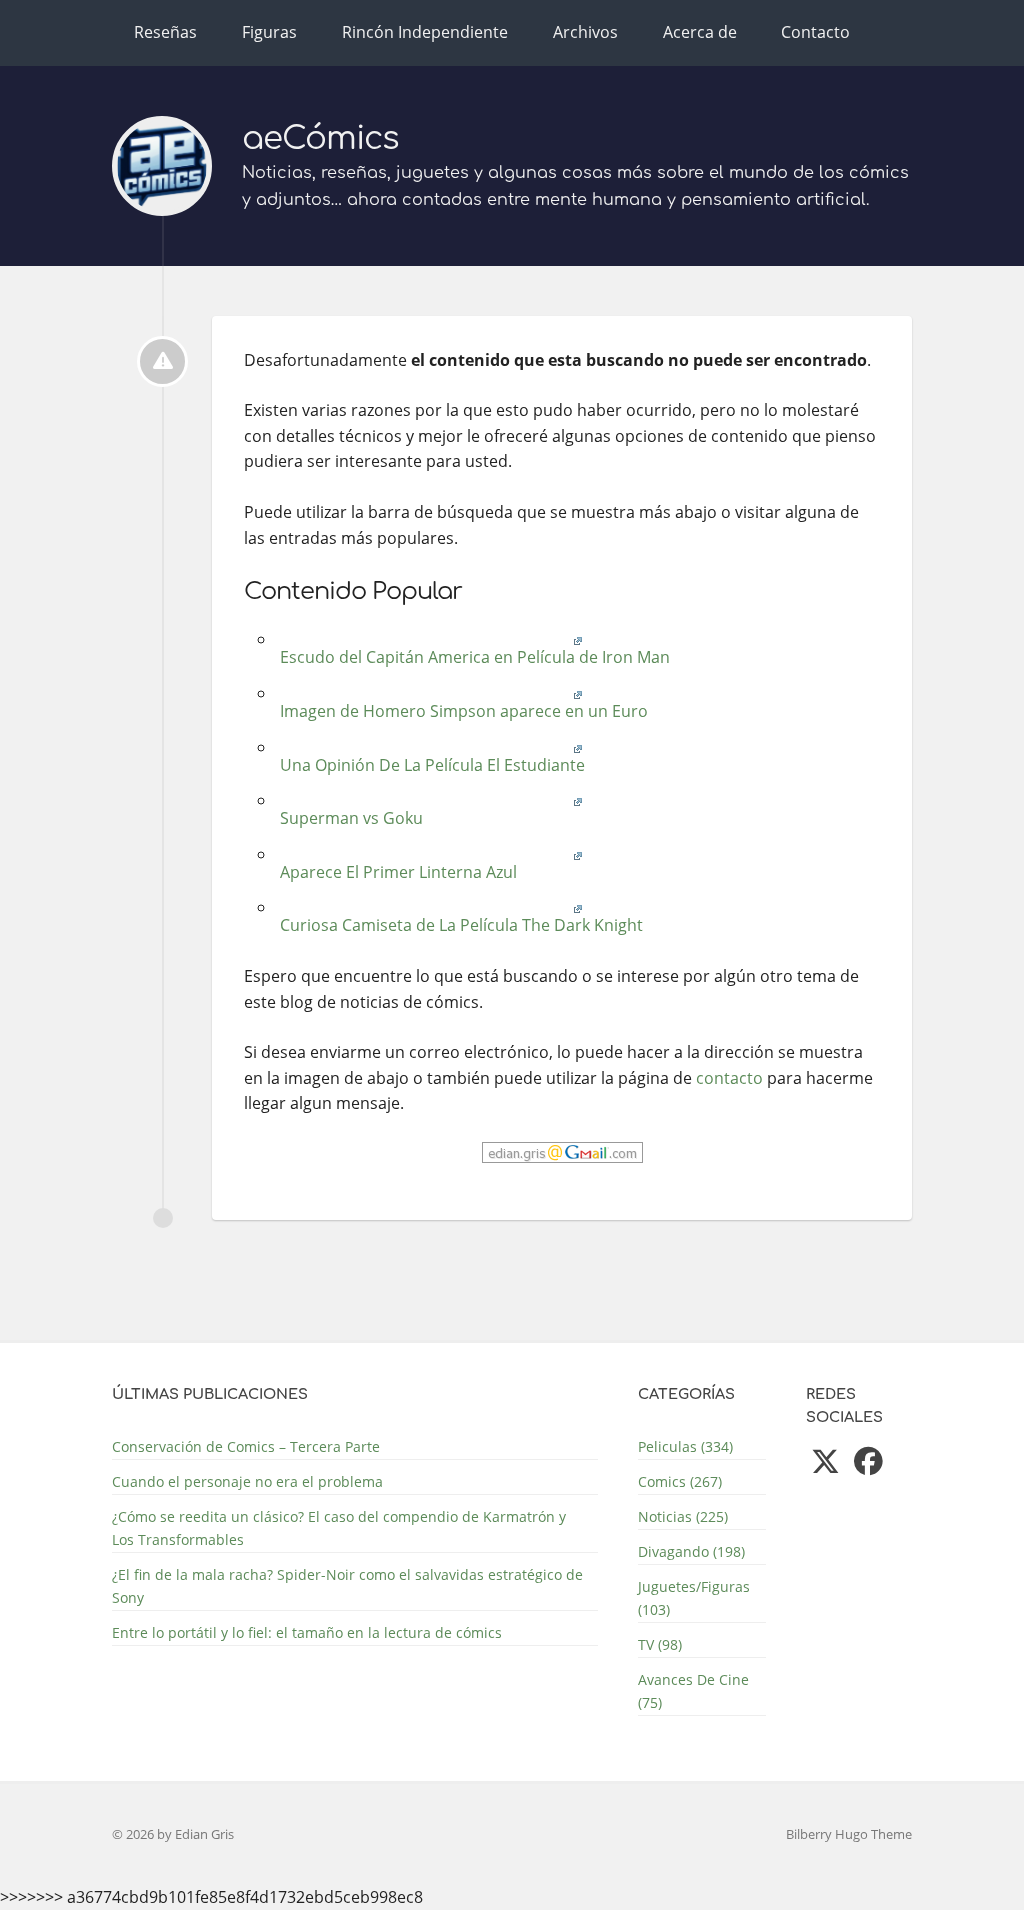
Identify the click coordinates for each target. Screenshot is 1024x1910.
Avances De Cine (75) (693, 1691)
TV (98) (660, 1644)
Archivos (585, 32)
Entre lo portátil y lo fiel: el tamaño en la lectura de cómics (307, 1632)
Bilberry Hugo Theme (849, 1834)
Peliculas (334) (685, 1446)
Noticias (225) (683, 1516)
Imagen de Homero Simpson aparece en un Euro (462, 711)
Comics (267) (680, 1481)
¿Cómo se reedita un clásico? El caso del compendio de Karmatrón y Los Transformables (339, 1528)
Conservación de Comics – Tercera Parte (246, 1446)
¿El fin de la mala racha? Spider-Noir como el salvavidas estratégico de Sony (347, 1586)
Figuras (269, 32)
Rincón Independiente (425, 32)
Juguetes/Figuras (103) (694, 1598)
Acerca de (700, 32)
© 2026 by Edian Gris (173, 1834)
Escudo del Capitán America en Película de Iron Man (473, 657)
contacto (729, 1078)
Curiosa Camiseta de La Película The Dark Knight (459, 925)
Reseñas (165, 32)
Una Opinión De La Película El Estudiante (430, 765)
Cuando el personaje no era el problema (247, 1481)
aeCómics (320, 138)
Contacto (815, 32)
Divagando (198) (691, 1551)
